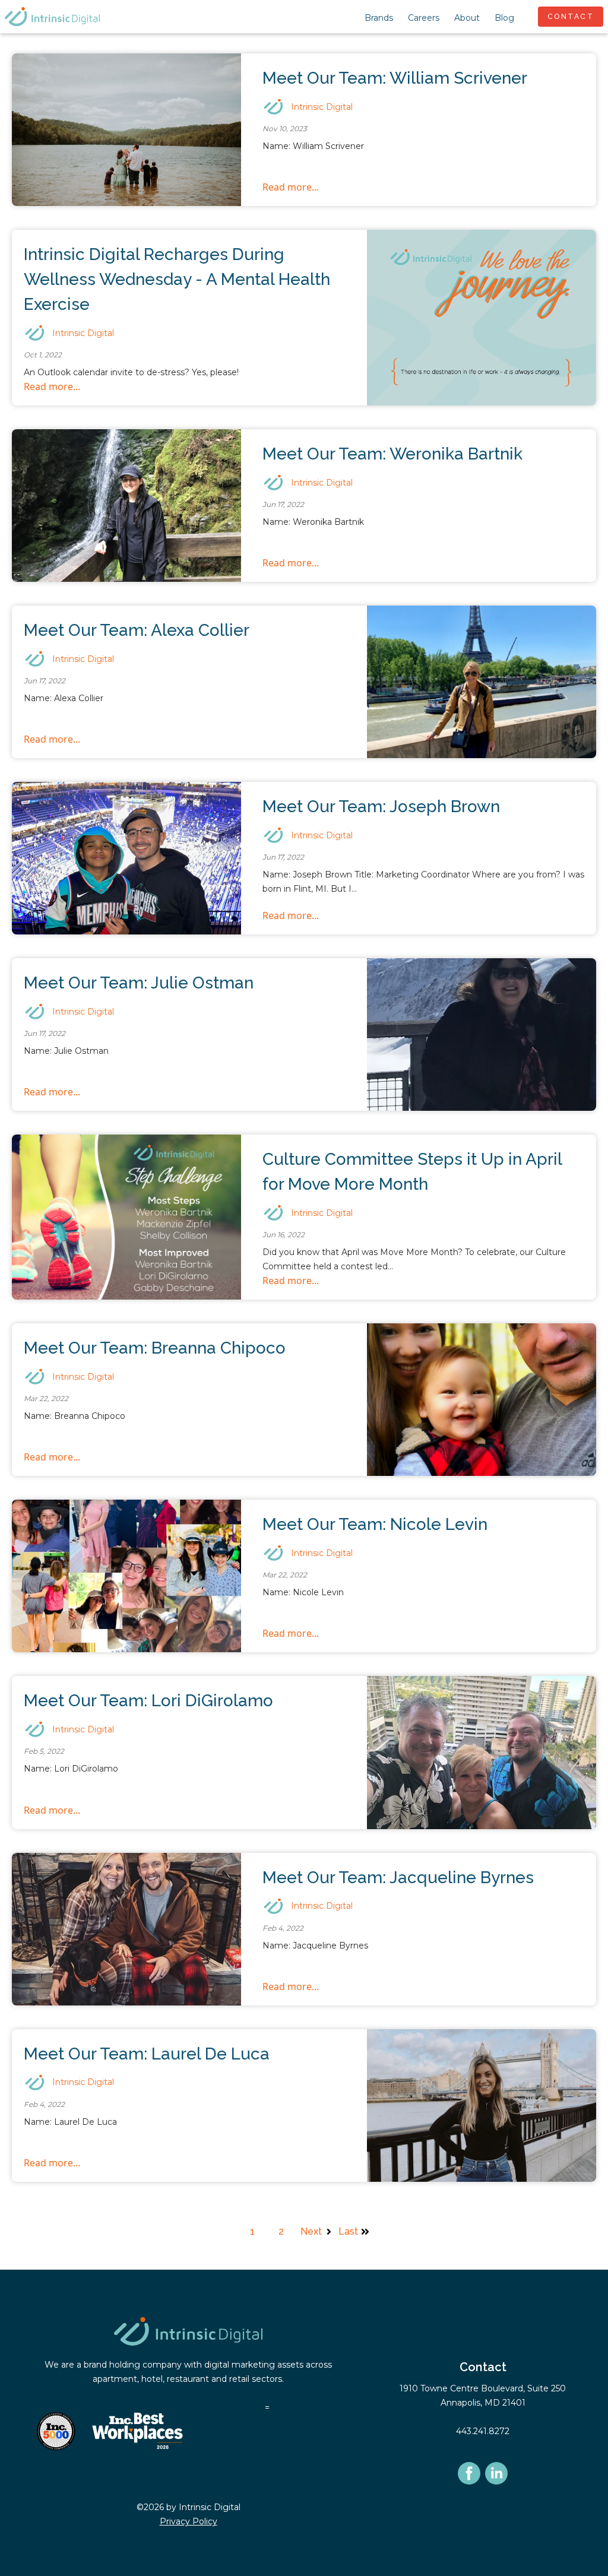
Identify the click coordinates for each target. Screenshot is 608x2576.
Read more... (291, 187)
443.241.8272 (483, 2431)
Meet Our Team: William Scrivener (395, 78)
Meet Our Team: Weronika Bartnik (392, 454)
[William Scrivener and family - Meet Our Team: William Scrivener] (126, 130)
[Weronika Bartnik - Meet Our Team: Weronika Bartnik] (126, 506)
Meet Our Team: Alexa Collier (137, 630)
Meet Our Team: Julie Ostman (139, 983)
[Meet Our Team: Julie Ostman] (482, 1034)
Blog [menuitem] (504, 18)
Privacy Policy (189, 2521)
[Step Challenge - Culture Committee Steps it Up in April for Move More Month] (126, 1217)
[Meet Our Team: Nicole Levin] (126, 1576)
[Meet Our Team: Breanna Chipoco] (482, 1400)
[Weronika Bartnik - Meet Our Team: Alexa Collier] (482, 682)
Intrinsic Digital (322, 107)
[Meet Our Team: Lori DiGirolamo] (482, 1752)
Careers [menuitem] (424, 18)
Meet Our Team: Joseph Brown (381, 807)
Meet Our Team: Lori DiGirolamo (148, 1701)
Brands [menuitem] (379, 18)
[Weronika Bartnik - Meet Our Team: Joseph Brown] (126, 858)
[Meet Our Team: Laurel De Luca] (482, 2106)
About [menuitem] (467, 18)
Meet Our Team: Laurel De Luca (147, 2054)
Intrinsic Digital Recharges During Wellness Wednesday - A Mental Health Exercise (177, 279)
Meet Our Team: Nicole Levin (375, 1524)
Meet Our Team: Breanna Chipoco (155, 1348)
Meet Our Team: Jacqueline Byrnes (398, 1878)
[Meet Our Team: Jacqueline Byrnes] (126, 1929)
